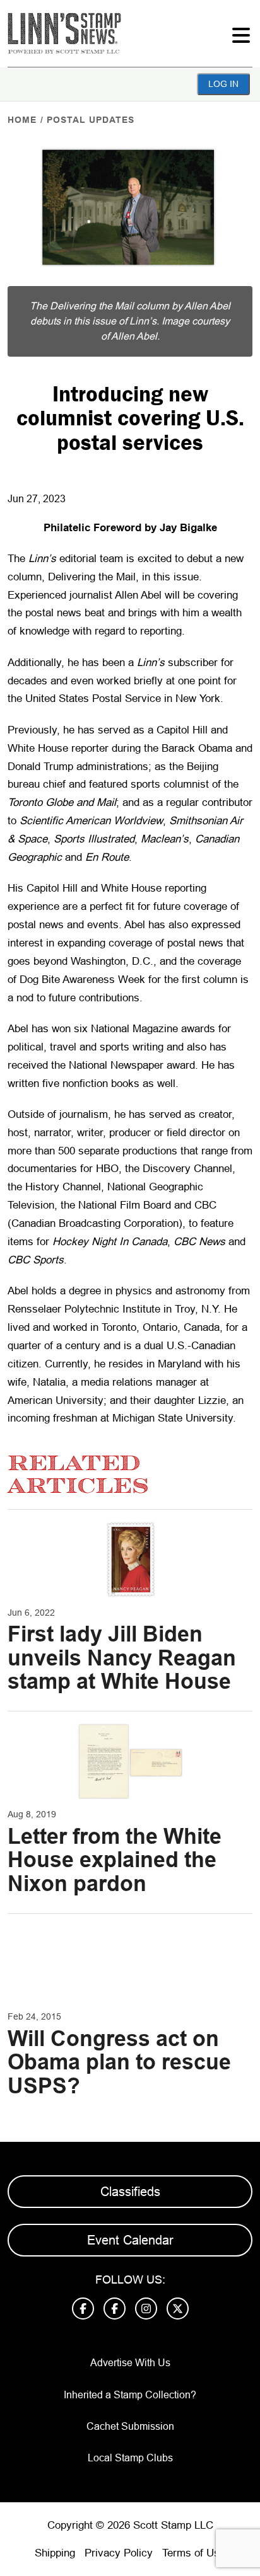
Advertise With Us (130, 2363)
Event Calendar (130, 2240)
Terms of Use (194, 2553)
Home (22, 120)
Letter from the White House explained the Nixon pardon (115, 1860)
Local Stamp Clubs (130, 2458)
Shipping (55, 2553)
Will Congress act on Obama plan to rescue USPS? (119, 2062)
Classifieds (130, 2192)
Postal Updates (91, 120)
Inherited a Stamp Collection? (130, 2395)
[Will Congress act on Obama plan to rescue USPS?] (130, 1964)
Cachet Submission (130, 2426)
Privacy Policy (119, 2553)
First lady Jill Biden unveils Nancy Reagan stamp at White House (122, 1658)
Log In (223, 84)
